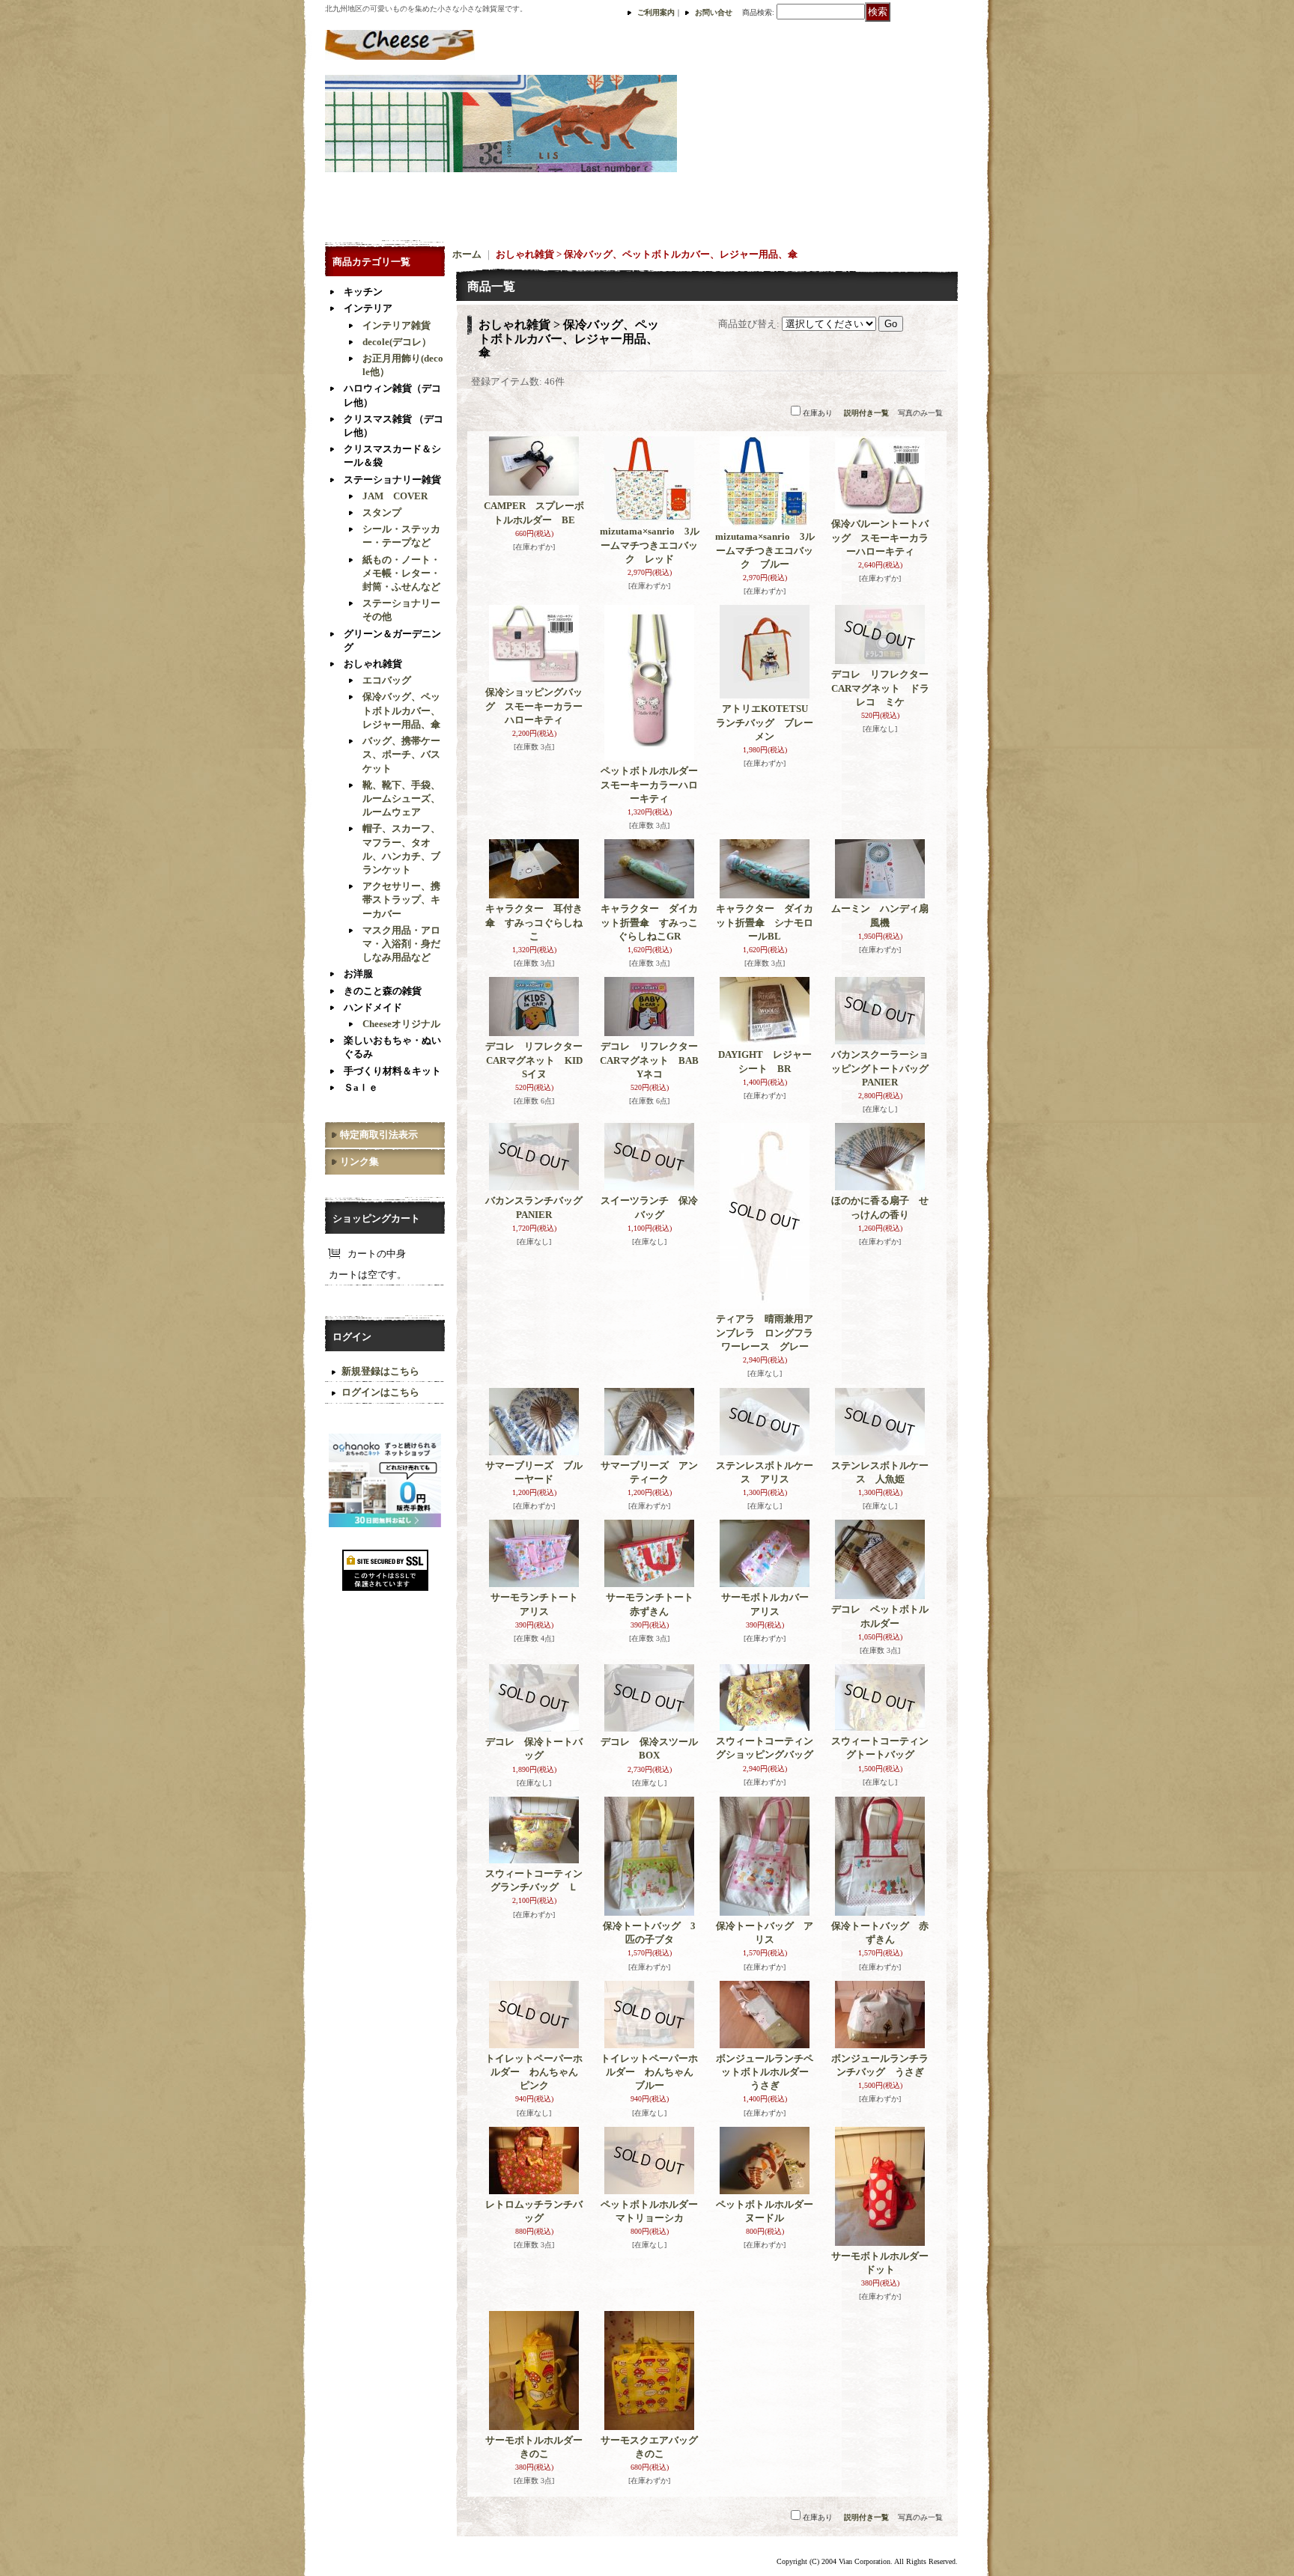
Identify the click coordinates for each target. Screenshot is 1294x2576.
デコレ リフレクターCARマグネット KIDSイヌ (534, 1060)
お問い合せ (714, 12)
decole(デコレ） (397, 342)
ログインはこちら (380, 1392)
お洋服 (358, 974)
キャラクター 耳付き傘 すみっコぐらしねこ (534, 922)
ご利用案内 (656, 12)
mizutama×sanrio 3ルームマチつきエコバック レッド (650, 545)
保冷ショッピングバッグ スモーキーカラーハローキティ (534, 706)
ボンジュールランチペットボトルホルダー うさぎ (767, 2072)
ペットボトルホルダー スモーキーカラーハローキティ (654, 784)
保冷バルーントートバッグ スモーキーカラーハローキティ (880, 537)
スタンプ (382, 512)
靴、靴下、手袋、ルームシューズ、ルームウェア (401, 798)
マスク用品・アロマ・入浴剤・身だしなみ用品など (401, 944)
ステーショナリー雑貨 (392, 479)
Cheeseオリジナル (401, 1024)
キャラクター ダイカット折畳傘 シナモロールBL (765, 922)
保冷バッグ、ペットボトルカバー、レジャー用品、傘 (401, 710)
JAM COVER (395, 496)
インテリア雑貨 (397, 325)
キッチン (363, 292)
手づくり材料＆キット (392, 1071)
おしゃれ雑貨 (373, 664)
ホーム (467, 254)
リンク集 (359, 1161)
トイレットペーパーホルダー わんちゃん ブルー (652, 2072)
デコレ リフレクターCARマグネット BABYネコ (649, 1060)
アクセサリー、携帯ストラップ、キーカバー (401, 899)
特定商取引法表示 (379, 1135)
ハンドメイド (373, 1007)
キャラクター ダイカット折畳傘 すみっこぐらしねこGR (649, 922)
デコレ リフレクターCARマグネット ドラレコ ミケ (880, 688)
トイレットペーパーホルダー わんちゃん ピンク (537, 2072)
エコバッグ (387, 680)
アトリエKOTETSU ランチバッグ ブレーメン (767, 722)
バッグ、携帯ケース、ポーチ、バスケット (401, 754)
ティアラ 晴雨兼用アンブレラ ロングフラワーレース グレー (765, 1332)
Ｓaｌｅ (361, 1087)
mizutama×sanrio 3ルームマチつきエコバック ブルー (765, 550)
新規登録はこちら (380, 1371)
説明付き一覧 (866, 413)
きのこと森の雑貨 (383, 991)
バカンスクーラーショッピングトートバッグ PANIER (885, 1068)
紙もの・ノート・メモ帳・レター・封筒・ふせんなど (401, 573)
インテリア (368, 308)
